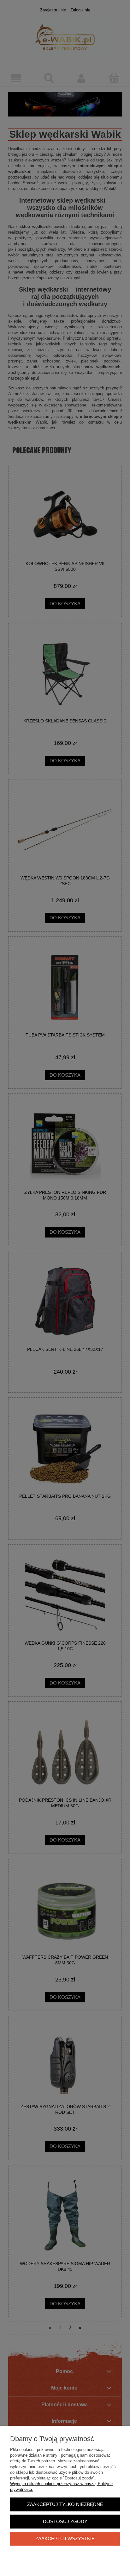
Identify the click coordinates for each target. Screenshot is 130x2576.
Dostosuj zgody (65, 2521)
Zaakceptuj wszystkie (65, 2538)
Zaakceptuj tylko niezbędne (65, 2504)
